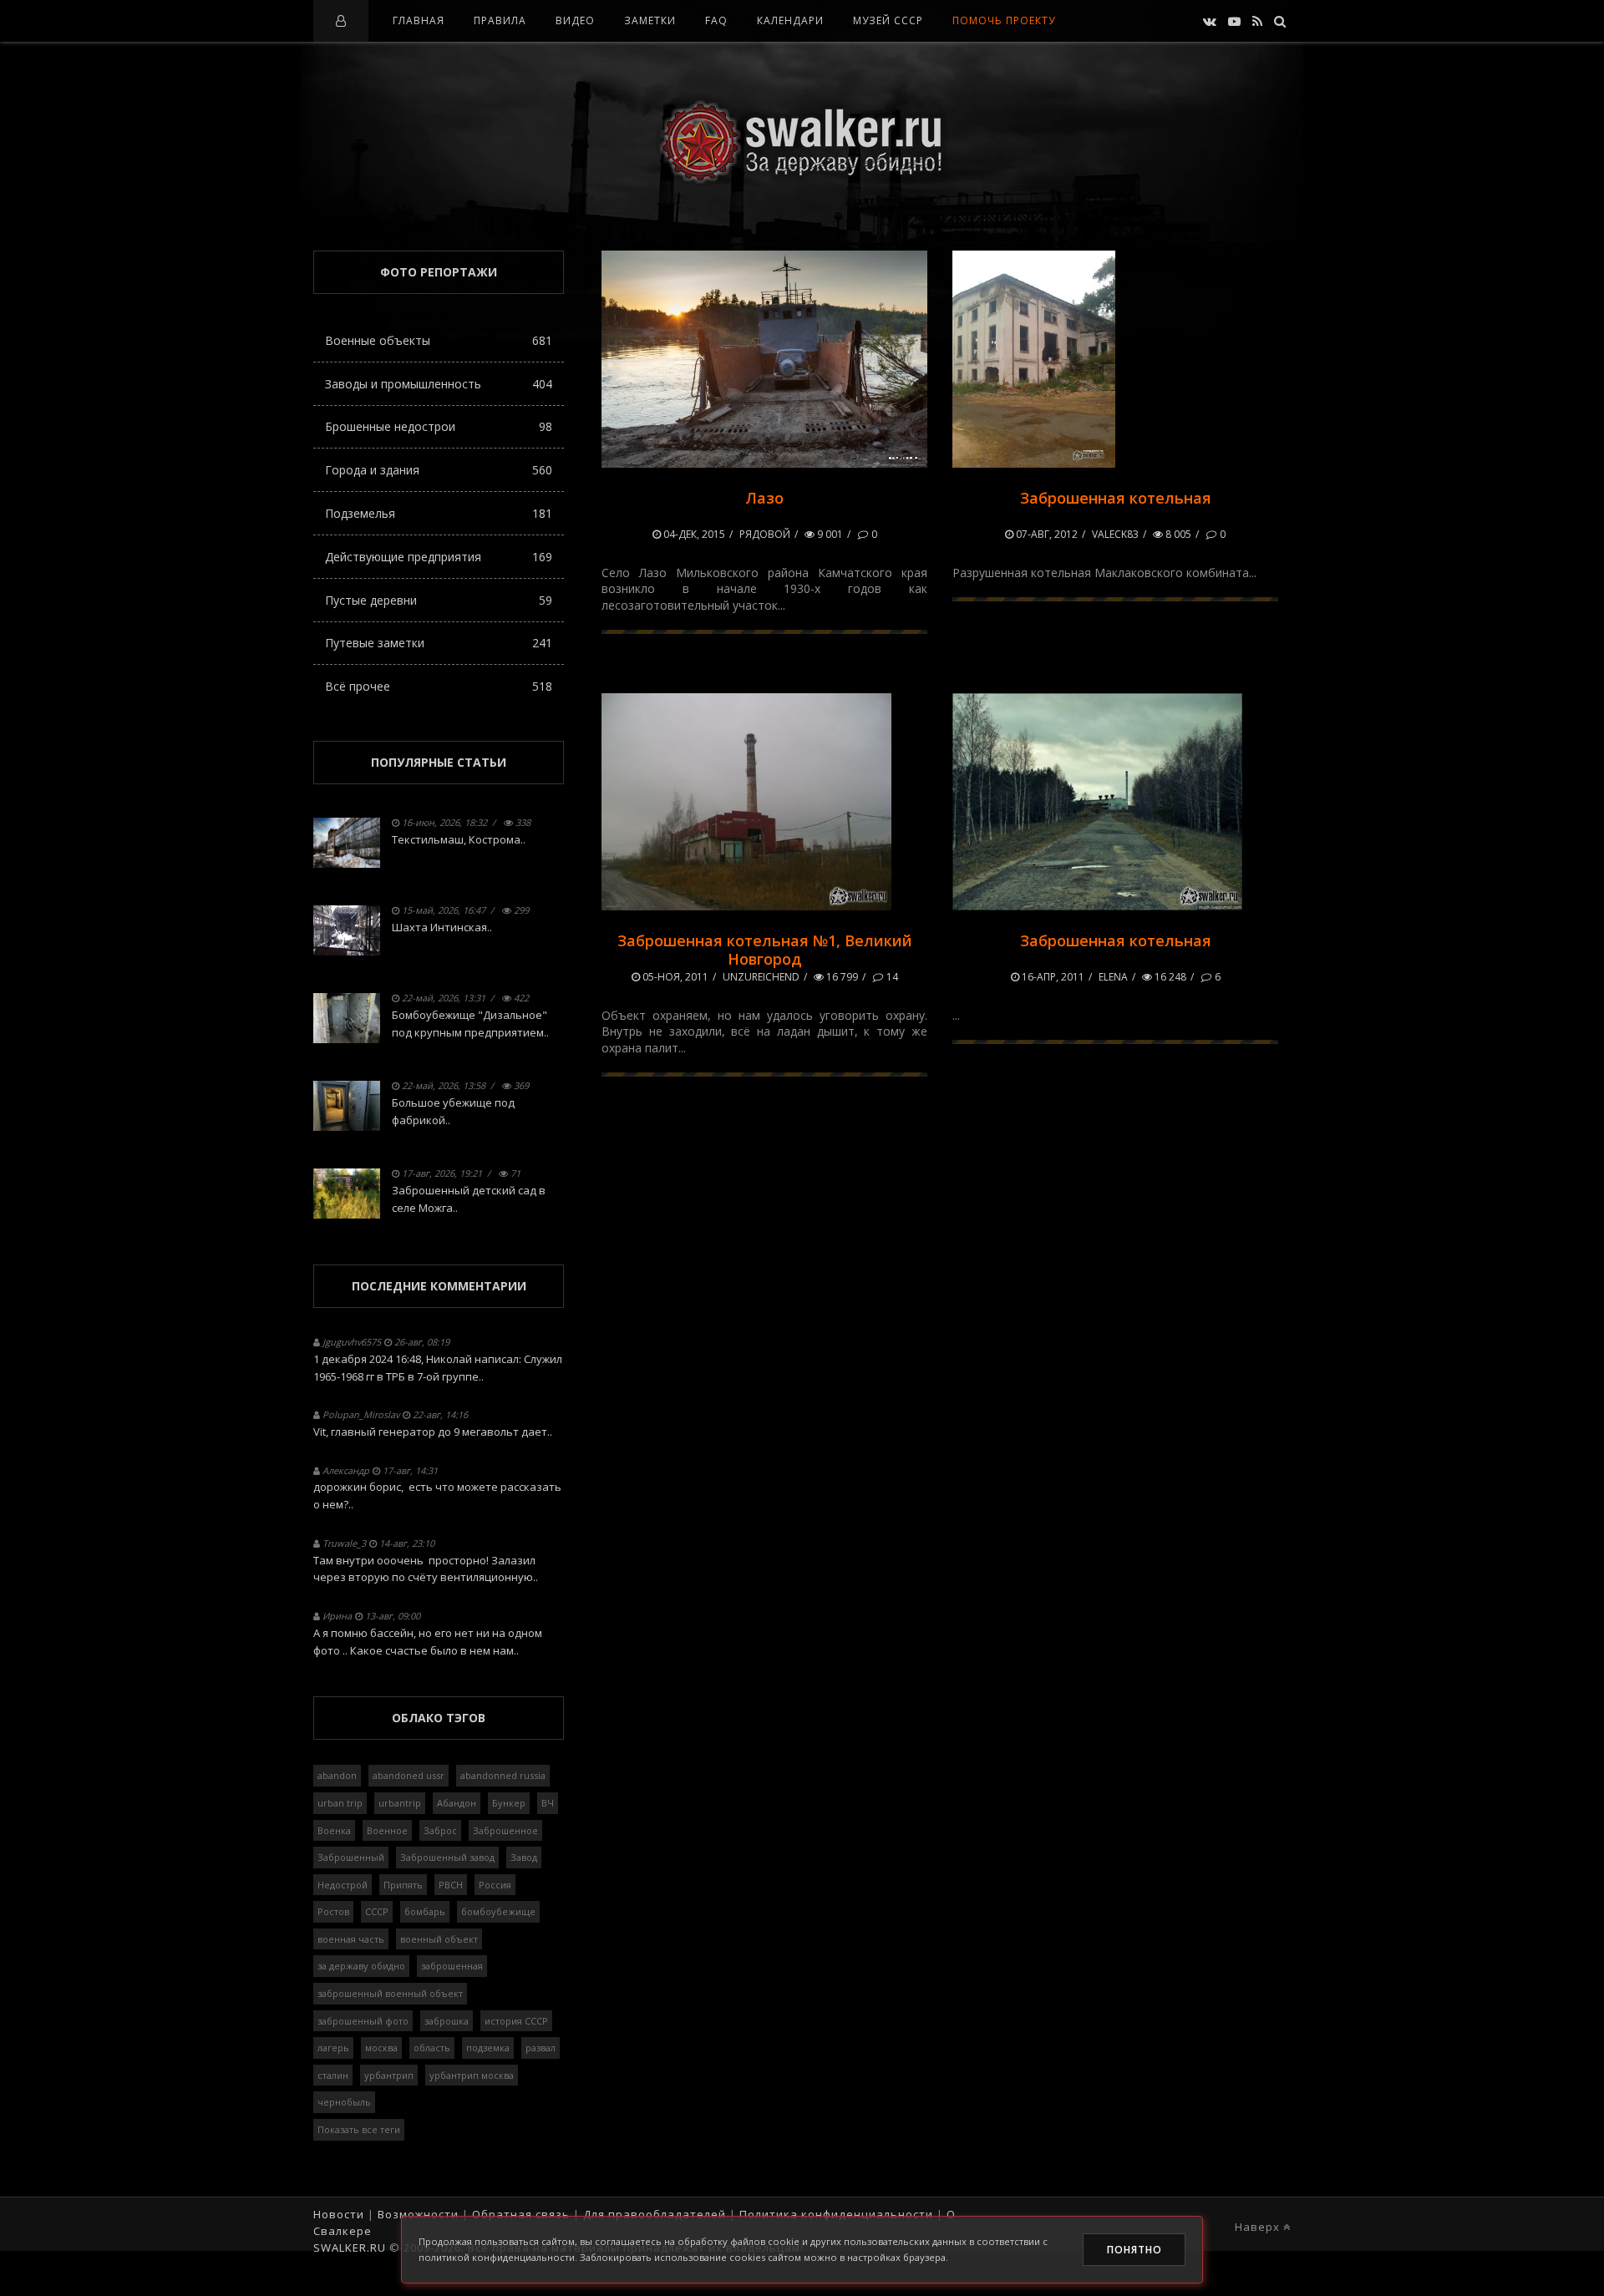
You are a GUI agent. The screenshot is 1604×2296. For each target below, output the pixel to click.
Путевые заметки (439, 643)
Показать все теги (359, 2129)
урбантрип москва (472, 2075)
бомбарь (425, 1911)
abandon (337, 1775)
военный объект (439, 1939)
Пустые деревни (439, 600)
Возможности (418, 2214)
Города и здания (439, 470)
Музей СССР (888, 20)
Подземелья (439, 513)
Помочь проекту (1004, 20)
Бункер (509, 1803)
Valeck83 (1115, 534)
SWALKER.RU (350, 2248)
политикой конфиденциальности (497, 2257)
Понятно (1134, 2250)
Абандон (457, 1803)
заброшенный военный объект (390, 1993)
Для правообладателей (655, 2214)
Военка (334, 1830)
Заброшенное (505, 1830)
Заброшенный (351, 1857)
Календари (790, 20)
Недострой (343, 1885)
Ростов (333, 1911)
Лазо (764, 498)
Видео (575, 20)
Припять (403, 1885)
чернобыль (344, 2102)
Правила (500, 20)
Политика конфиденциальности (836, 2214)
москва (381, 2048)
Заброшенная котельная (1116, 498)
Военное (387, 1830)
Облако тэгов (439, 1718)
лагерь (333, 2048)
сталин (333, 2075)
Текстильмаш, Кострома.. (459, 839)
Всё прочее (439, 686)
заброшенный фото (363, 2021)
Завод (524, 1857)
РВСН (451, 1885)
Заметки (650, 20)
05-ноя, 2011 (674, 977)
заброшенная (452, 1966)
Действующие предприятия (439, 557)
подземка (488, 2048)
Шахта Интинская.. (442, 927)
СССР (377, 1911)
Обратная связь (521, 2214)
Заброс (440, 1830)
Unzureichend (761, 977)
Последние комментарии (439, 1286)
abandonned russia (503, 1775)
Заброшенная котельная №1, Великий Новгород (765, 950)
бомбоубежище (498, 1911)
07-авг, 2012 (1046, 534)
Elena (1113, 977)
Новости (339, 2214)
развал (541, 2048)
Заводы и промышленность (439, 384)
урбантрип (389, 2075)
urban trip (340, 1803)
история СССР (516, 2021)
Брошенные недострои (439, 426)
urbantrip (400, 1803)
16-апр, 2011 (1052, 977)
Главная (419, 20)
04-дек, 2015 (693, 534)
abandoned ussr (409, 1775)
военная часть (351, 1939)
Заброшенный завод (447, 1857)
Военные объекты (439, 340)
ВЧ (548, 1803)
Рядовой (765, 534)
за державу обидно (361, 1966)
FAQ (716, 20)
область (432, 2048)
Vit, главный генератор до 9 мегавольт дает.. (433, 1432)
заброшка (447, 2021)
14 (891, 977)
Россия (495, 1885)
